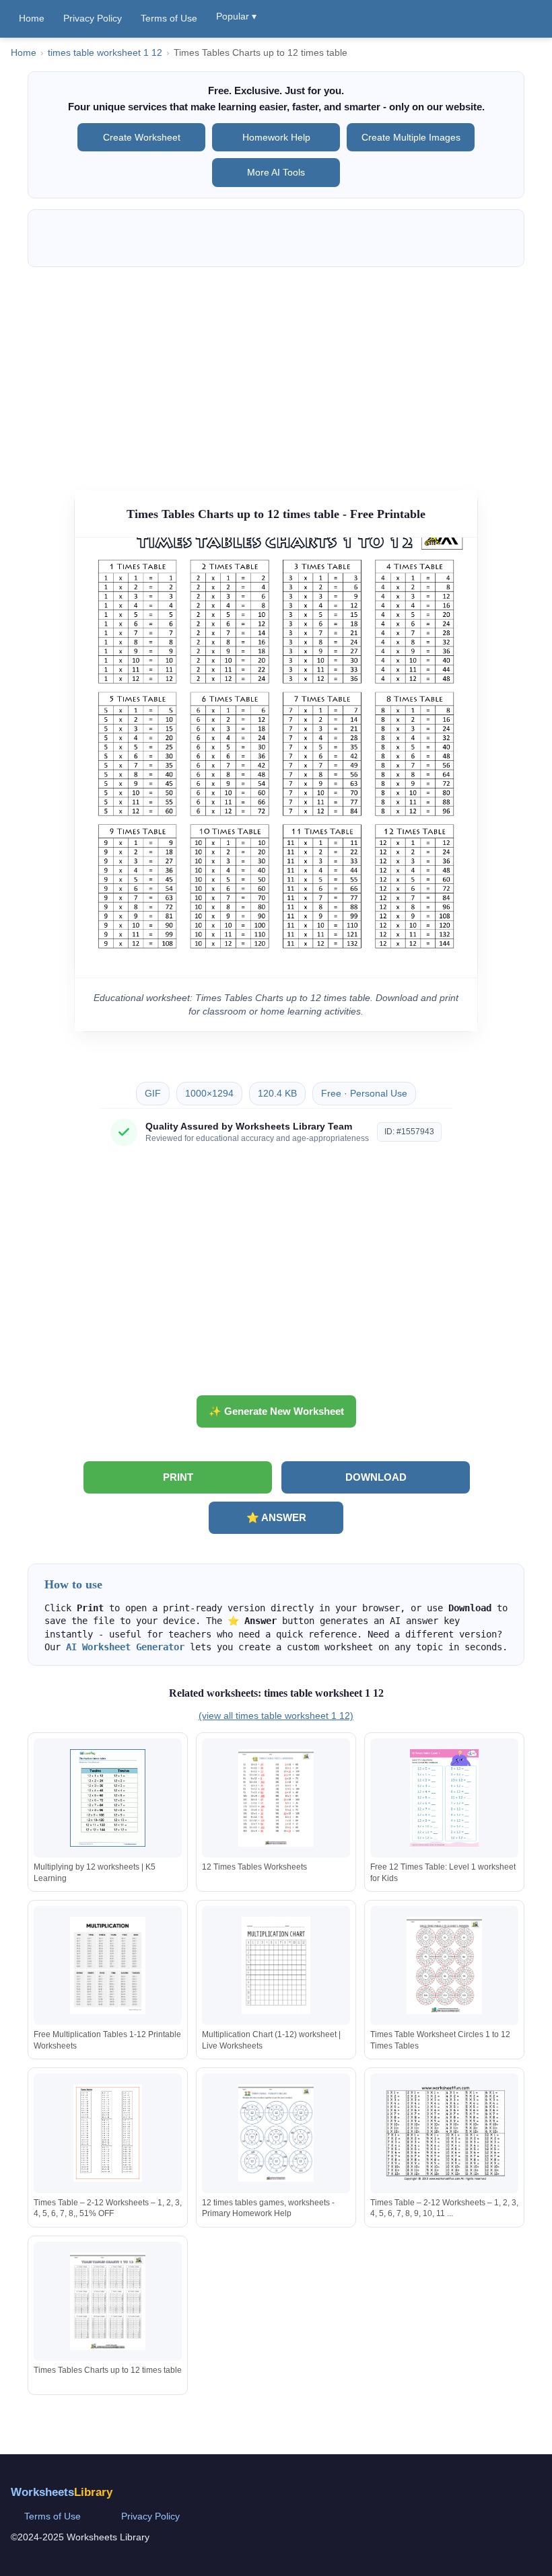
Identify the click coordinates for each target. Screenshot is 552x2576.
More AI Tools (276, 172)
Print (178, 1477)
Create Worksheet (142, 137)
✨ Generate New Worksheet (276, 1411)
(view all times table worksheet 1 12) (276, 1716)
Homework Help (276, 137)
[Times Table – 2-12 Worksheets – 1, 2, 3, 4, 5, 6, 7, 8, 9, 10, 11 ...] (444, 2133)
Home (32, 18)
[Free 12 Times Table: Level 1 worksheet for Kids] (444, 1798)
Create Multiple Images (411, 137)
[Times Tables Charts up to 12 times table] (108, 2301)
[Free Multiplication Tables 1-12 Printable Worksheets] (108, 1965)
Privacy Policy (93, 18)
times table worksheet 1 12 (105, 53)
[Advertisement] (276, 372)
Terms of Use (169, 18)
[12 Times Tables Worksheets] (276, 1798)
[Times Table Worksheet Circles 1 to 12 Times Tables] (444, 1965)
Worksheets (62, 2492)
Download (376, 1477)
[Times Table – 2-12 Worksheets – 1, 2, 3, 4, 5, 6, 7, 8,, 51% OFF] (108, 2133)
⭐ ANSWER (276, 1517)
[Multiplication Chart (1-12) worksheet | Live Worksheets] (276, 1965)
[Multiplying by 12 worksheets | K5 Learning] (108, 1798)
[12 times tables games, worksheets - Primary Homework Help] (276, 2133)
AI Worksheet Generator (125, 1647)
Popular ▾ (236, 16)
